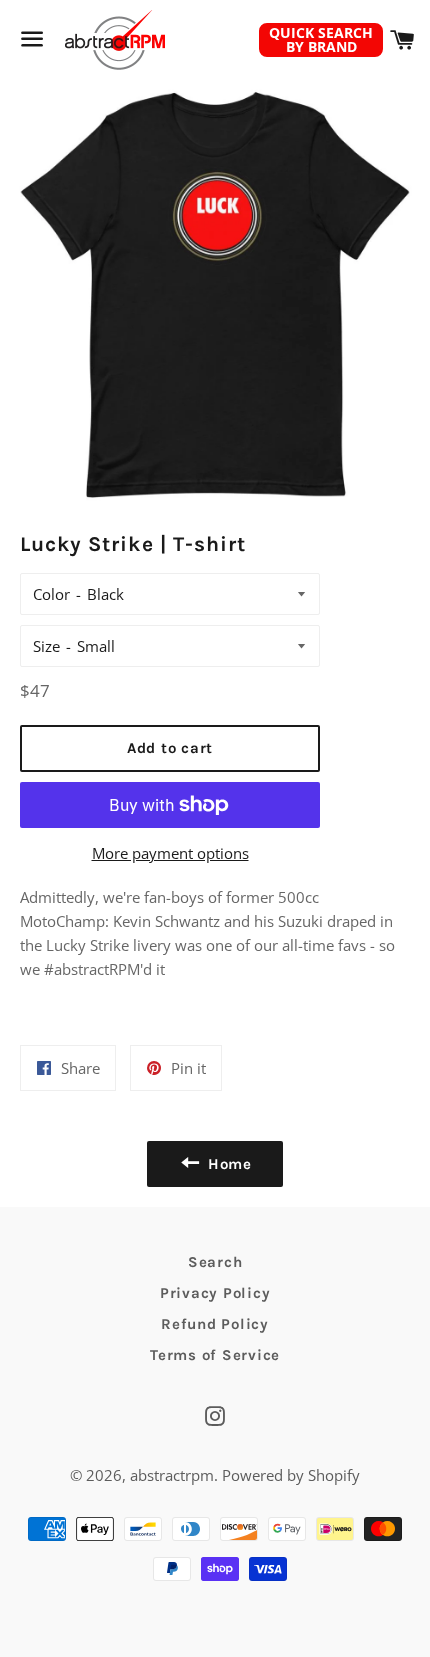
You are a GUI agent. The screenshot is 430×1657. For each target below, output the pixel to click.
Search (215, 1262)
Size (46, 646)
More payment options (170, 853)
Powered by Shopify (291, 1475)
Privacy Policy (215, 1293)
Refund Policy (215, 1324)
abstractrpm (172, 1475)
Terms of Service (215, 1355)
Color (51, 594)
